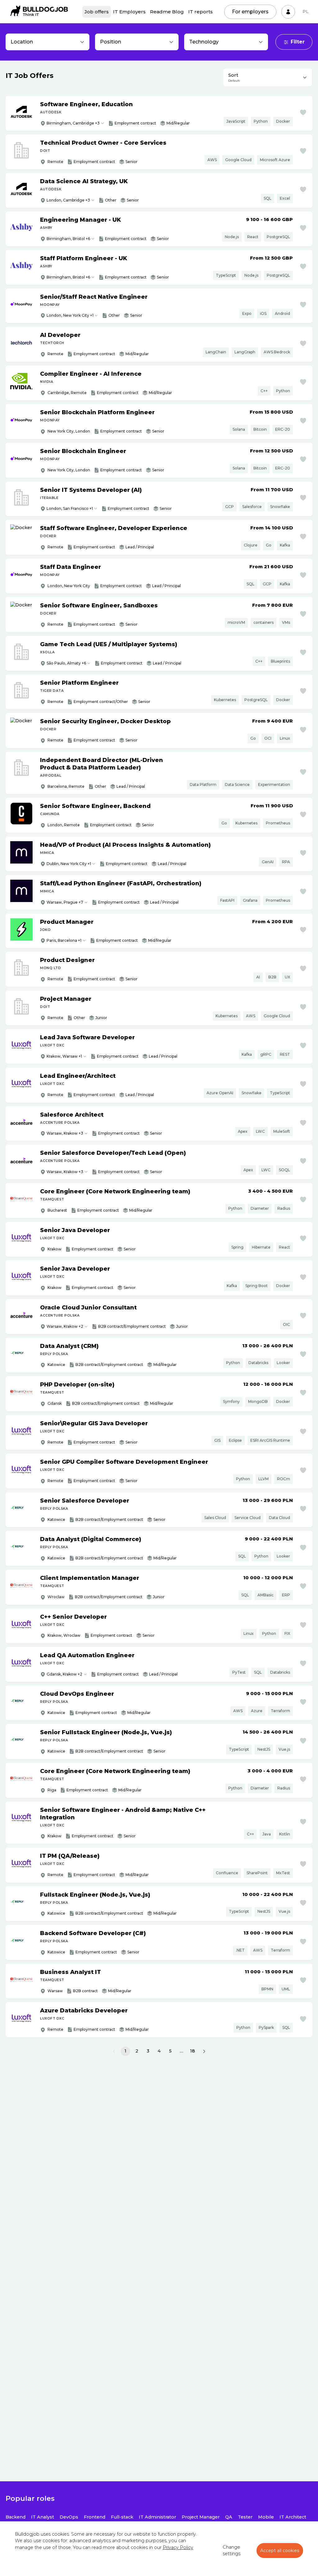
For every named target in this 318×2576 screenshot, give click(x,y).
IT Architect (293, 2517)
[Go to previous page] (114, 2051)
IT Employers (129, 12)
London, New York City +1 (70, 315)
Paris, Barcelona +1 (64, 940)
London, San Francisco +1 (70, 508)
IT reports (200, 12)
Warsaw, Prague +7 (65, 902)
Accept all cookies (280, 2551)
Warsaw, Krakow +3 (65, 1133)
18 (193, 2051)
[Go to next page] (204, 2051)
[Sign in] (288, 12)
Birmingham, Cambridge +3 (73, 123)
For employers (250, 12)
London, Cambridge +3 (68, 200)
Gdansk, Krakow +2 (64, 1674)
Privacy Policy (178, 2547)
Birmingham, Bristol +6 (68, 239)
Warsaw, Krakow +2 (65, 1326)
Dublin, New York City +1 (69, 864)
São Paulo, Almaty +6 (66, 663)
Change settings (232, 2551)
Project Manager (201, 2517)
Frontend (95, 2517)
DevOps (69, 2517)
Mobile (266, 2517)
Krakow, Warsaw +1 (64, 1056)
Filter (298, 42)
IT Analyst (43, 2517)
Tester (245, 2517)
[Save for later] (303, 112)
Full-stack (122, 2517)
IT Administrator (157, 2517)
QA (229, 2517)
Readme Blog (167, 12)
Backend (16, 2517)
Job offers (97, 12)
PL (306, 11)
